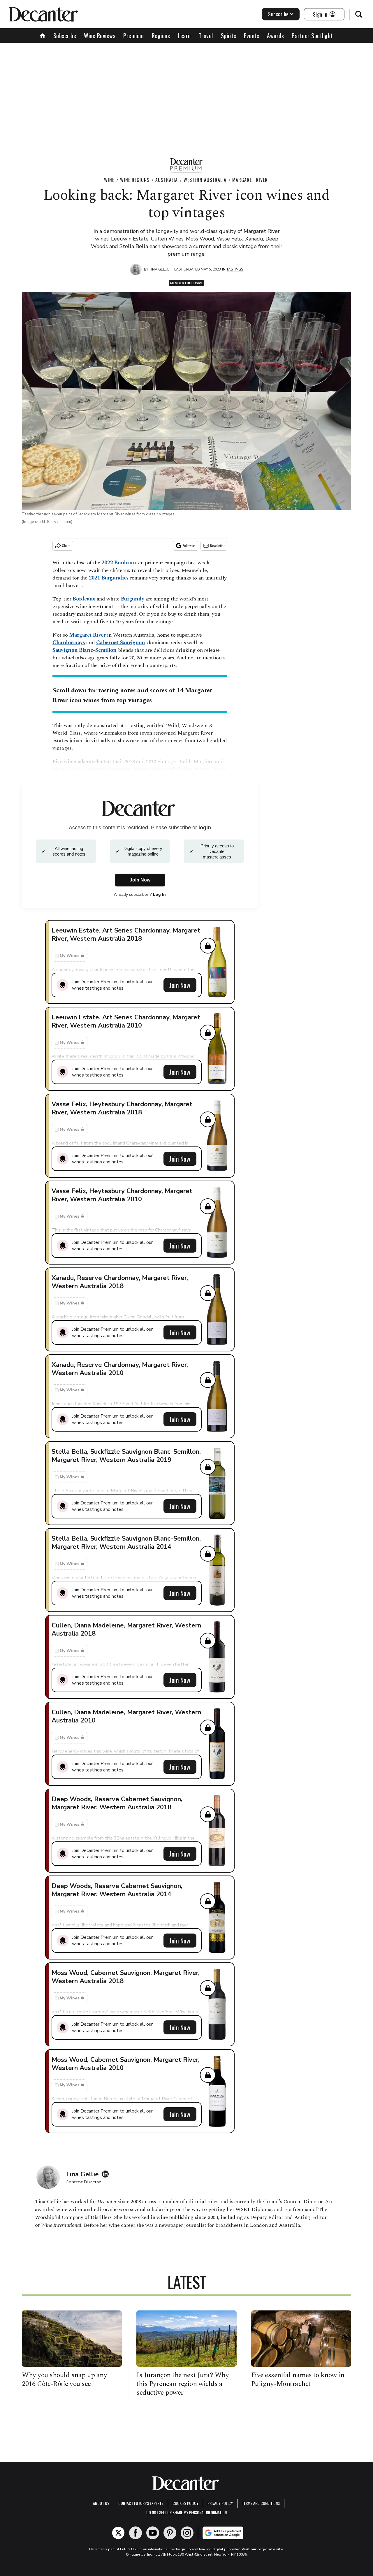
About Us (101, 2503)
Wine (109, 180)
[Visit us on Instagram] (187, 2533)
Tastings (235, 269)
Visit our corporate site (262, 2549)
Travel (206, 36)
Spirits (229, 36)
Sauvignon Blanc (73, 650)
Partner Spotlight (312, 36)
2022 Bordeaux (119, 563)
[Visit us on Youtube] (153, 2533)
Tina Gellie (159, 269)
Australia (167, 180)
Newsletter (217, 546)
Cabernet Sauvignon (121, 643)
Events (251, 36)
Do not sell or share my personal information (186, 2512)
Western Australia (205, 180)
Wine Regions (135, 180)
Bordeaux (84, 599)
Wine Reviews (100, 36)
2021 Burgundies (109, 578)
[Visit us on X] (118, 2533)
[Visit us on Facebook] (136, 2533)
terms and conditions (261, 2503)
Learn (184, 36)
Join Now (180, 985)
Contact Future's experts (141, 2503)
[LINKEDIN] (107, 2174)
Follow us (189, 546)
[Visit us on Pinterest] (170, 2533)
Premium (134, 36)
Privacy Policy (220, 2503)
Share (66, 546)
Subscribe (278, 14)
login (205, 828)
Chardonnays (69, 643)
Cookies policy (185, 2503)
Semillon (106, 650)
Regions (161, 36)
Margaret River (250, 180)
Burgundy (133, 599)
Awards (275, 36)
